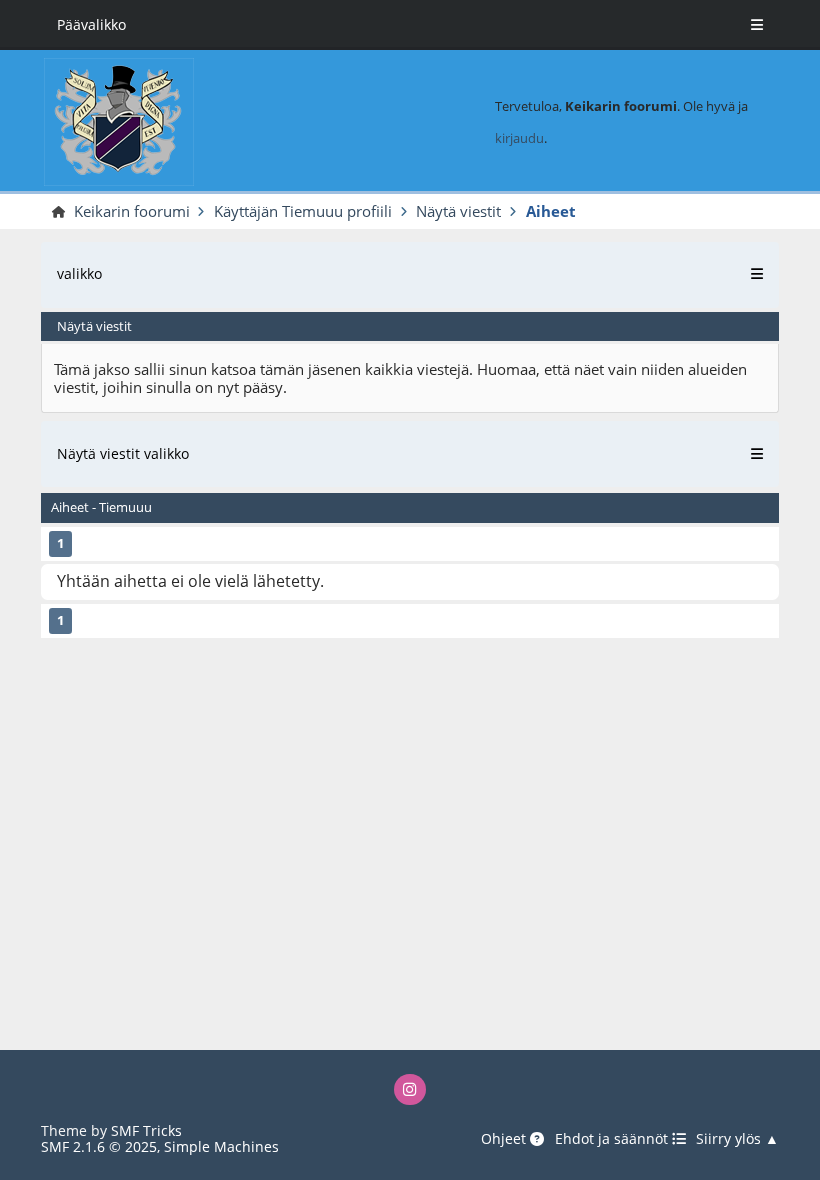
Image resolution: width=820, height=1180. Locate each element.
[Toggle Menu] (757, 25)
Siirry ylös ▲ (737, 1139)
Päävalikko (91, 24)
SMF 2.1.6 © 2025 (99, 1146)
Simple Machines (221, 1146)
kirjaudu (519, 138)
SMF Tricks (146, 1130)
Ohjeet (505, 1139)
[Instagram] (409, 1089)
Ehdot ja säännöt (613, 1139)
